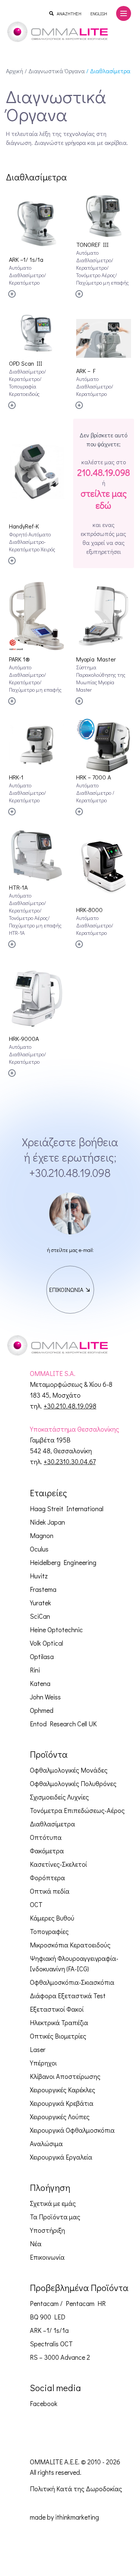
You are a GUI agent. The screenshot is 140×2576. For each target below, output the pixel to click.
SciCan (40, 1616)
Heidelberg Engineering (63, 1562)
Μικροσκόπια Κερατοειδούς (70, 1945)
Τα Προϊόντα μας (55, 2217)
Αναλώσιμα (46, 2143)
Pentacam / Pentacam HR (68, 2303)
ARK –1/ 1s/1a (49, 2330)
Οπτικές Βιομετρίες (58, 2036)
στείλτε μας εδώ (104, 499)
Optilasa (42, 1656)
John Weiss (45, 1697)
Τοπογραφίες (49, 1931)
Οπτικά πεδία (50, 1891)
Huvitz (39, 1576)
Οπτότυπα (46, 1837)
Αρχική (15, 71)
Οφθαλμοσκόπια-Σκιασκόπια (72, 1982)
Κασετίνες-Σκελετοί (58, 1864)
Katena (40, 1683)
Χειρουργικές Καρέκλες (63, 2090)
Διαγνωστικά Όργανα (57, 71)
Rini (35, 1670)
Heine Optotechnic (56, 1630)
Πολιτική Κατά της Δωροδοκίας (76, 2489)
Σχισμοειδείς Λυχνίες (59, 1797)
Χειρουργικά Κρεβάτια (62, 2103)
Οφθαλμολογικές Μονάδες (69, 1770)
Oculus (39, 1549)
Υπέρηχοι (43, 2063)
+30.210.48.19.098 (70, 1173)
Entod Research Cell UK (63, 1724)
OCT (36, 1904)
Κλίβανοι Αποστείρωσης (65, 2076)
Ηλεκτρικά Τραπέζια (59, 2022)
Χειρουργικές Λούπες (60, 2117)
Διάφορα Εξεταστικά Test (68, 1996)
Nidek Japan (47, 1522)
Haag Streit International (67, 1509)
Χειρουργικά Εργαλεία (61, 2157)
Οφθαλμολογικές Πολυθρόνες (73, 1783)
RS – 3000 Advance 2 (60, 2357)
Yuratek (41, 1603)
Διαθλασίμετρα (52, 1824)
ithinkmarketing (77, 2517)
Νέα (36, 2244)
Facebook (44, 2403)
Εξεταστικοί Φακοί (57, 2009)
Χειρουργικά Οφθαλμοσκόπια (72, 2130)
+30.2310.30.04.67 (70, 1461)
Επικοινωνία (47, 2257)
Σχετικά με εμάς (53, 2203)
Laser (38, 2049)
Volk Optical (46, 1643)
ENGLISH (99, 13)
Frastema (43, 1589)
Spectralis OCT (51, 2344)
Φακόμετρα (47, 1851)
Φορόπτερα (47, 1878)
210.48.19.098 (104, 472)
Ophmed (42, 1710)
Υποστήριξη (47, 2230)
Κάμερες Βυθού (52, 1918)
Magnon (42, 1535)
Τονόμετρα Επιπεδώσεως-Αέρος (77, 1810)
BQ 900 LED (48, 2317)
